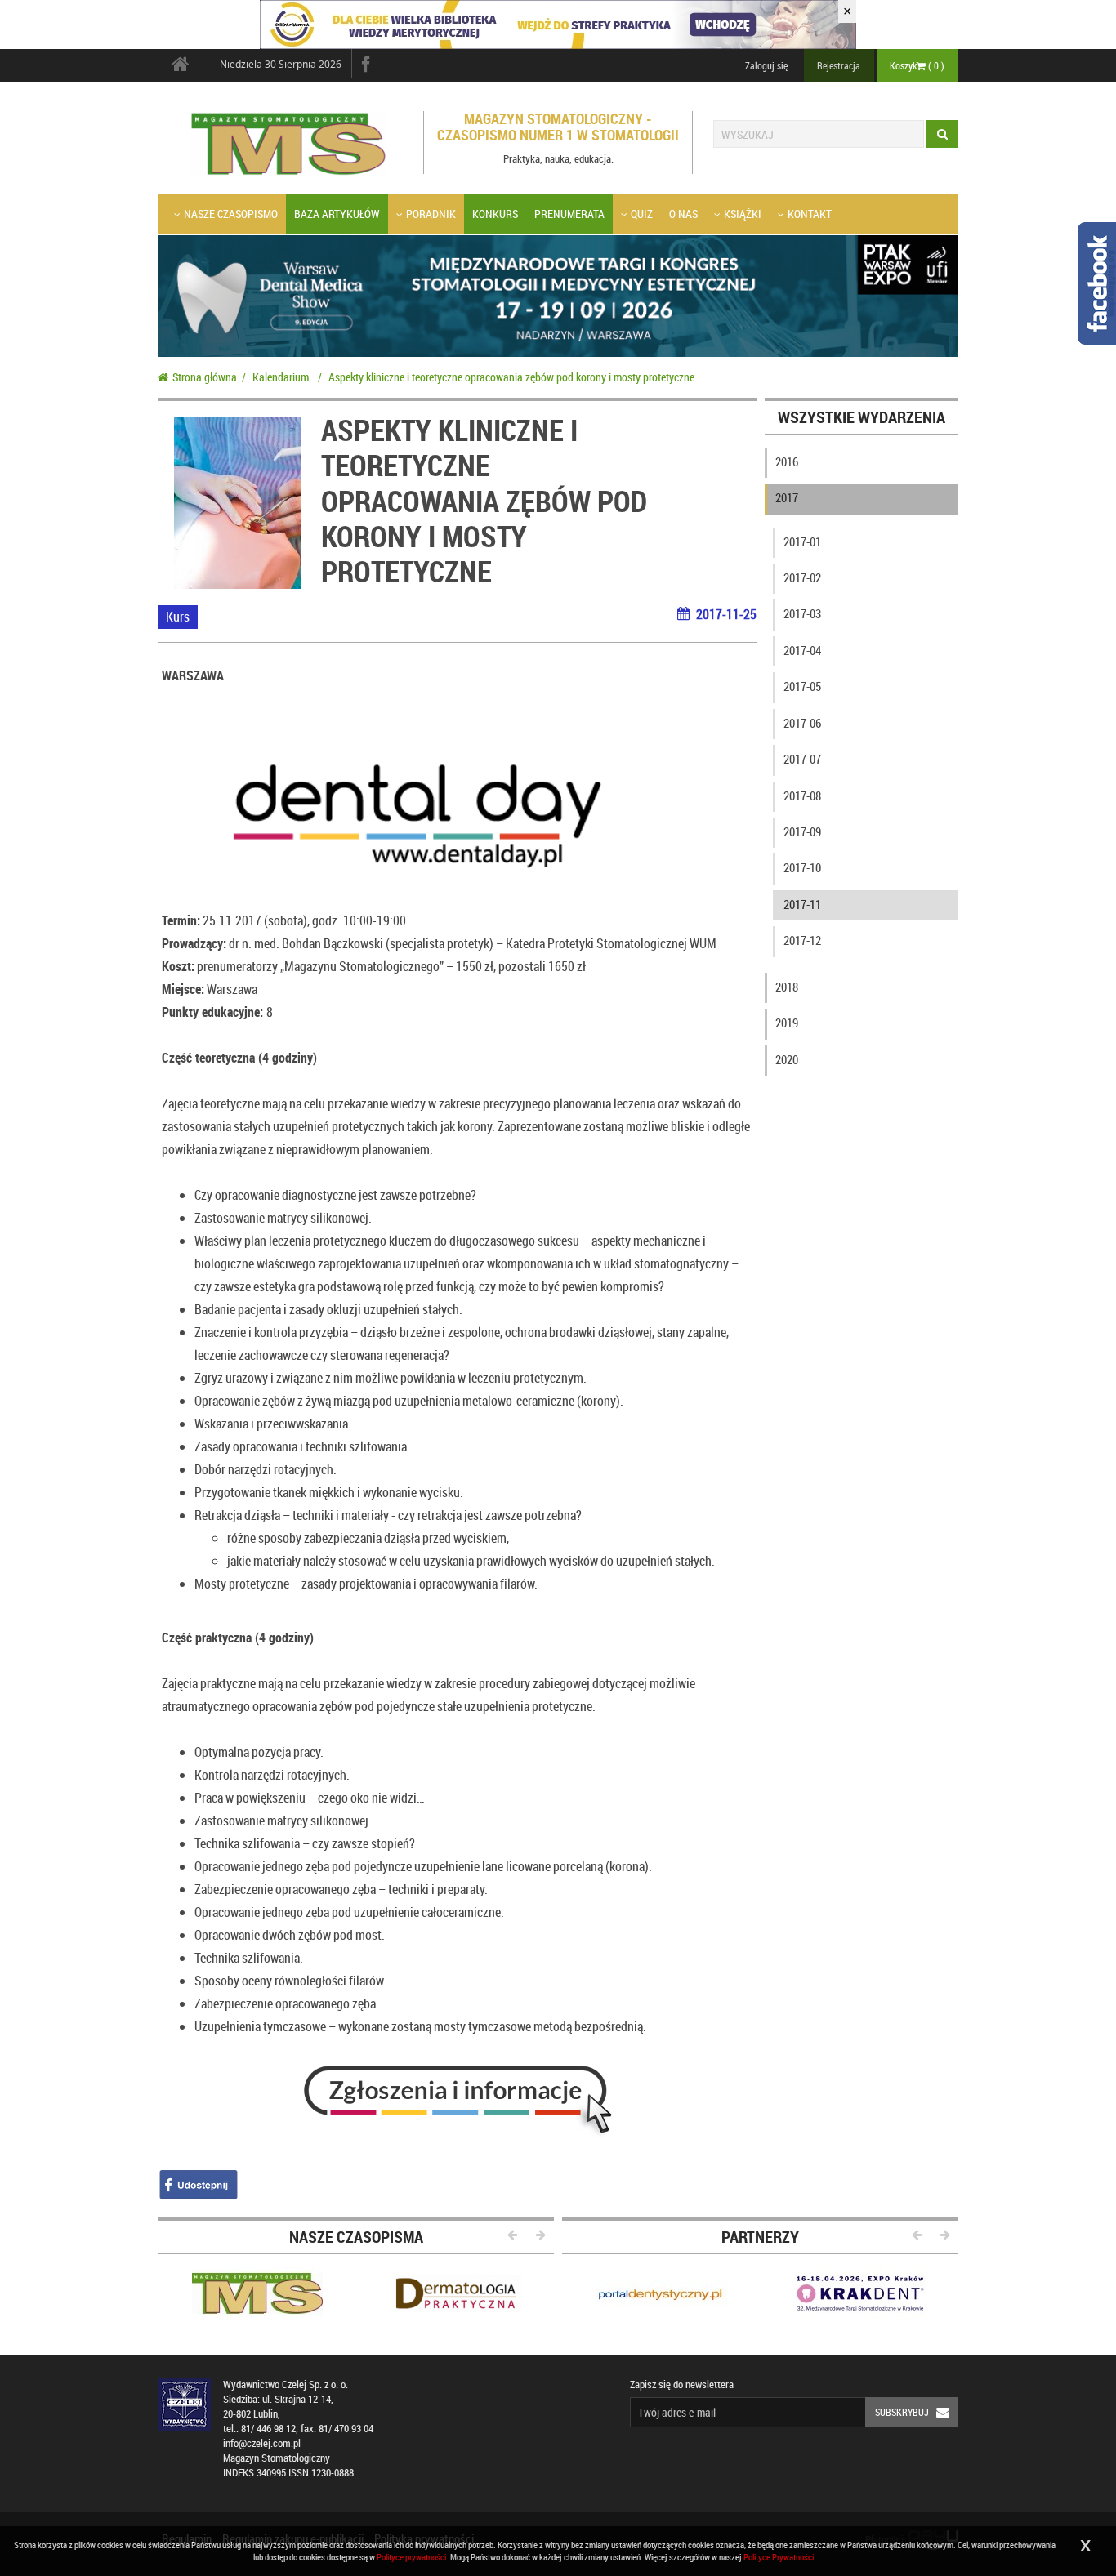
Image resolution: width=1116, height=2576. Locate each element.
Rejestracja (839, 65)
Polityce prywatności (411, 2557)
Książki (743, 214)
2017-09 (802, 831)
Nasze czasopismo (231, 214)
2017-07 (802, 759)
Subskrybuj (902, 2412)
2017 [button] (787, 497)
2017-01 (802, 541)
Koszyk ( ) (917, 65)
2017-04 (802, 650)
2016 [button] (787, 461)
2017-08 (802, 796)
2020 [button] (787, 1059)
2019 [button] (787, 1023)
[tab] (862, 466)
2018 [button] (787, 987)
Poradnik (431, 214)
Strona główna (205, 377)
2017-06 (802, 723)
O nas (683, 214)
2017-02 (802, 577)
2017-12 (802, 940)
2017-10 (802, 867)
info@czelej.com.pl (262, 2443)
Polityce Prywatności (779, 2557)
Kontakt (810, 214)
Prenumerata (569, 214)
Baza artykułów (337, 214)
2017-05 (802, 686)
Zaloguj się (766, 65)
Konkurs (495, 214)
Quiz (642, 214)
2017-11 (802, 904)
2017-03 (802, 613)
